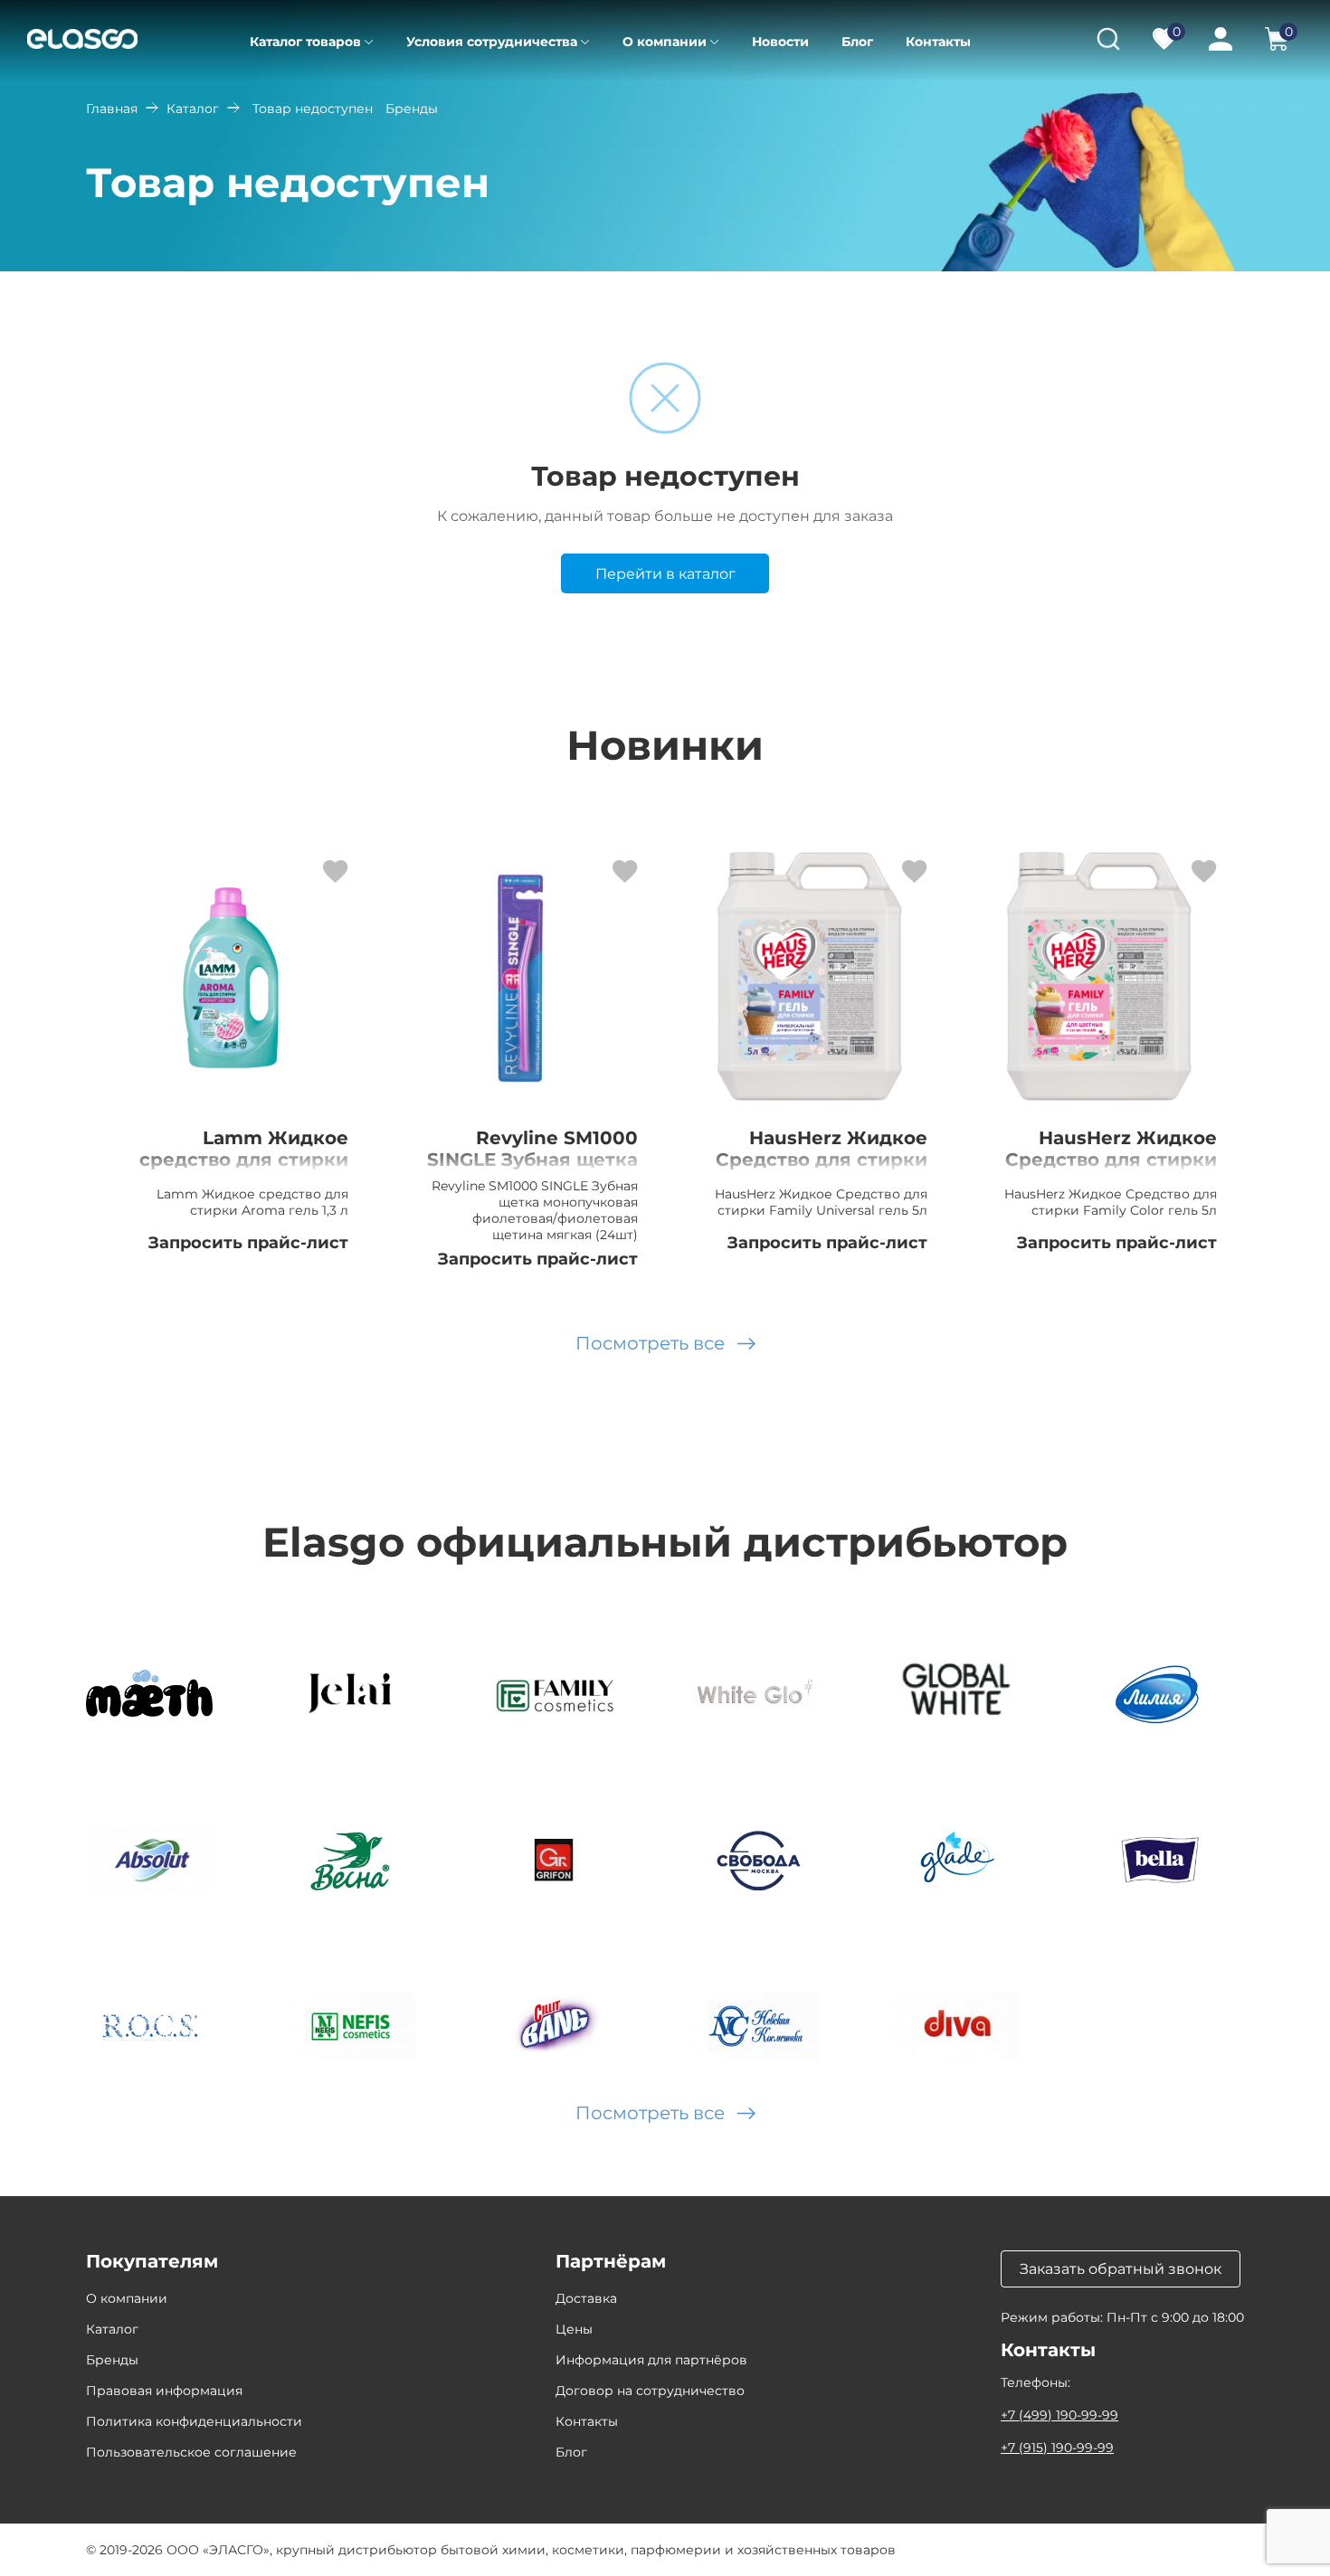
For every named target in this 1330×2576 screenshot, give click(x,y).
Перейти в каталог (665, 574)
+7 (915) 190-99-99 (1057, 2448)
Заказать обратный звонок (1121, 2269)
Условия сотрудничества (492, 42)
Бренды (112, 2360)
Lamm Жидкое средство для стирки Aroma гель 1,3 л (244, 1160)
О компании (665, 42)
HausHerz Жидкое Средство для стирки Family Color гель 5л (1111, 1160)
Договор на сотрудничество (650, 2391)
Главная (112, 109)
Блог (857, 42)
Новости (780, 42)
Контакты (938, 42)
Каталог (193, 109)
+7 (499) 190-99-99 (1059, 2415)
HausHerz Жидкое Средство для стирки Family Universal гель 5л (822, 1170)
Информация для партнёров (651, 2360)
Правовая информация (164, 2391)
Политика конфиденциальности (194, 2421)
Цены (574, 2329)
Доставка (586, 2298)
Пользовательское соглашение (191, 2452)
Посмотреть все (650, 1343)
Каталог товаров (305, 42)
